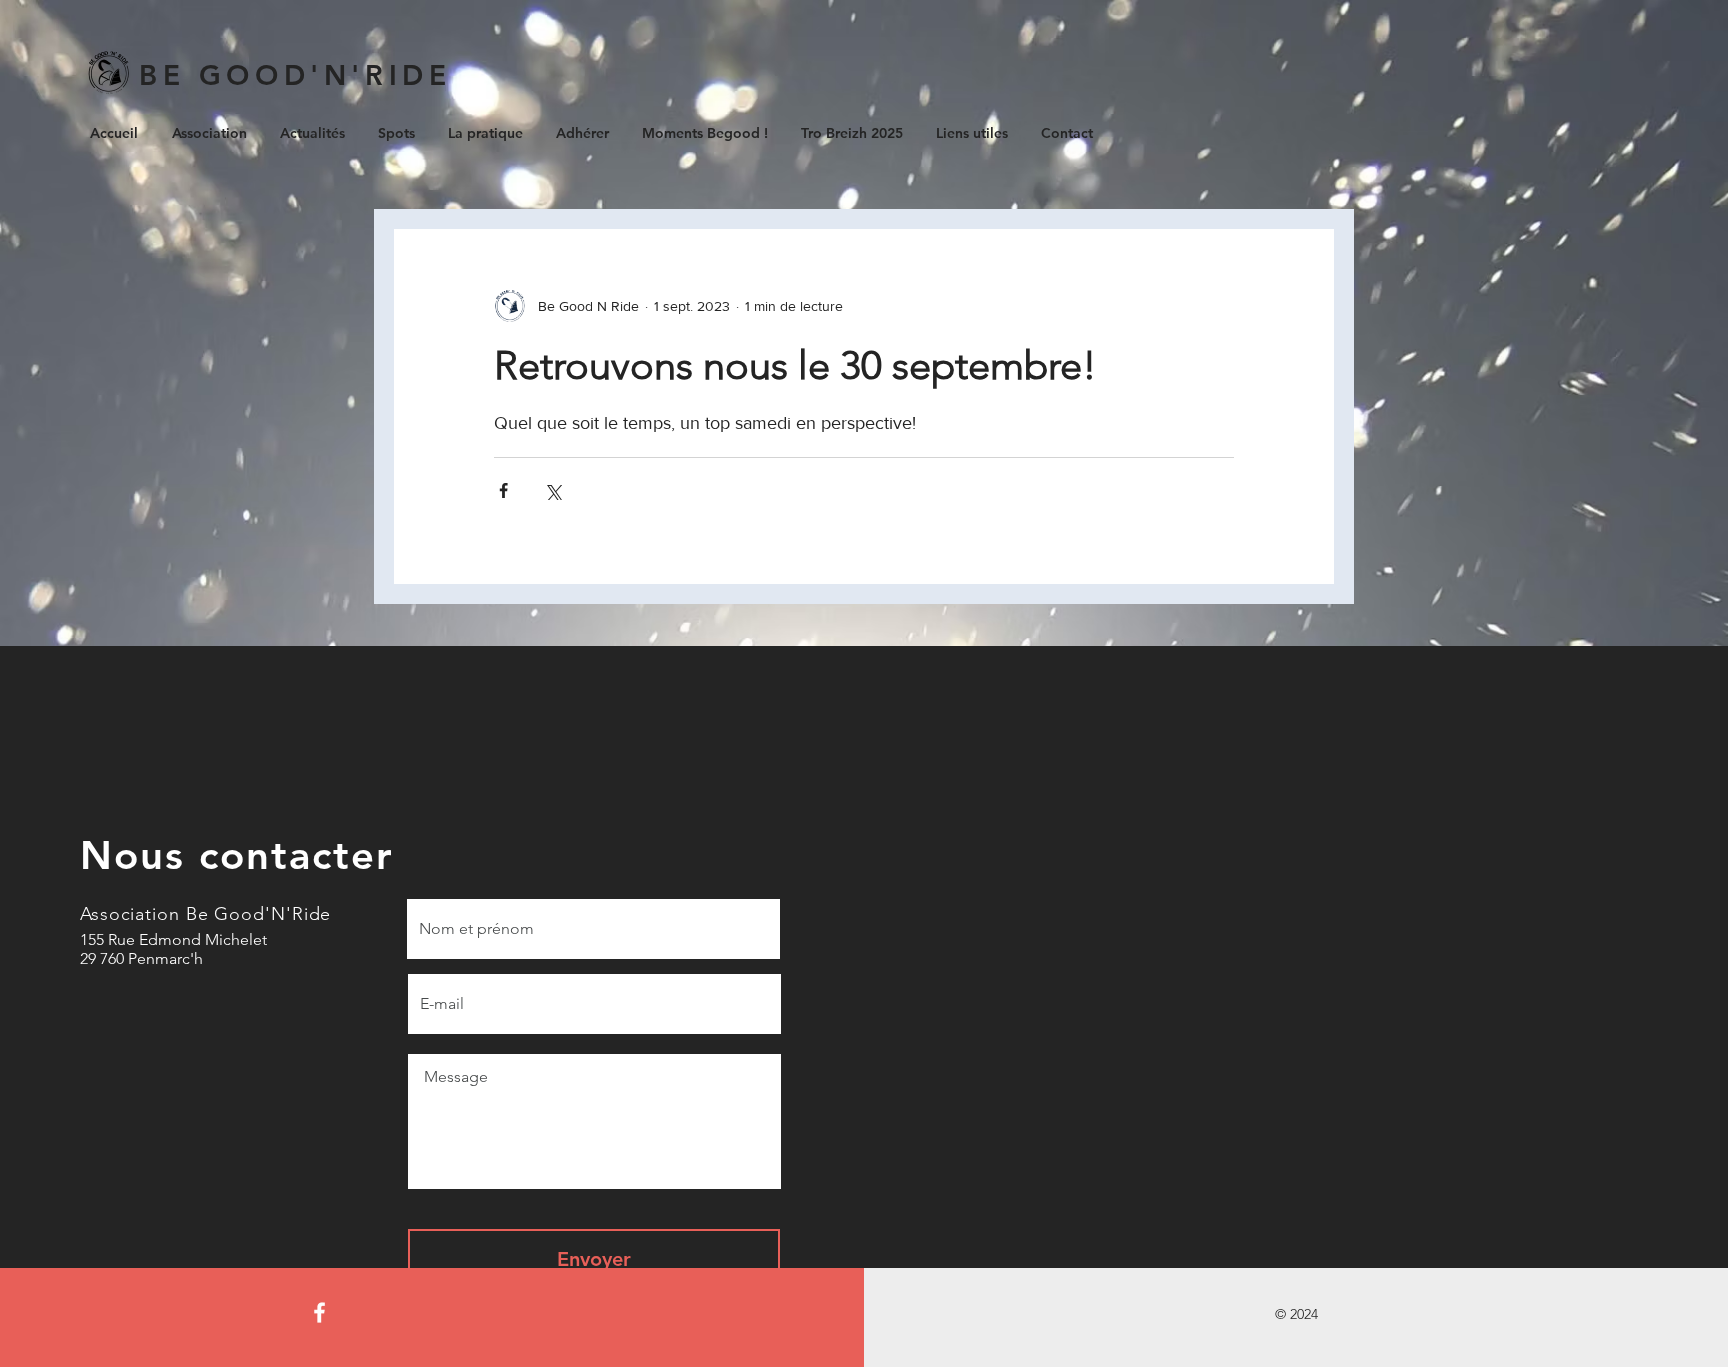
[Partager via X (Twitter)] (552, 490)
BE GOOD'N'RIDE (295, 75)
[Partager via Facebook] (503, 490)
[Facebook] (319, 1312)
